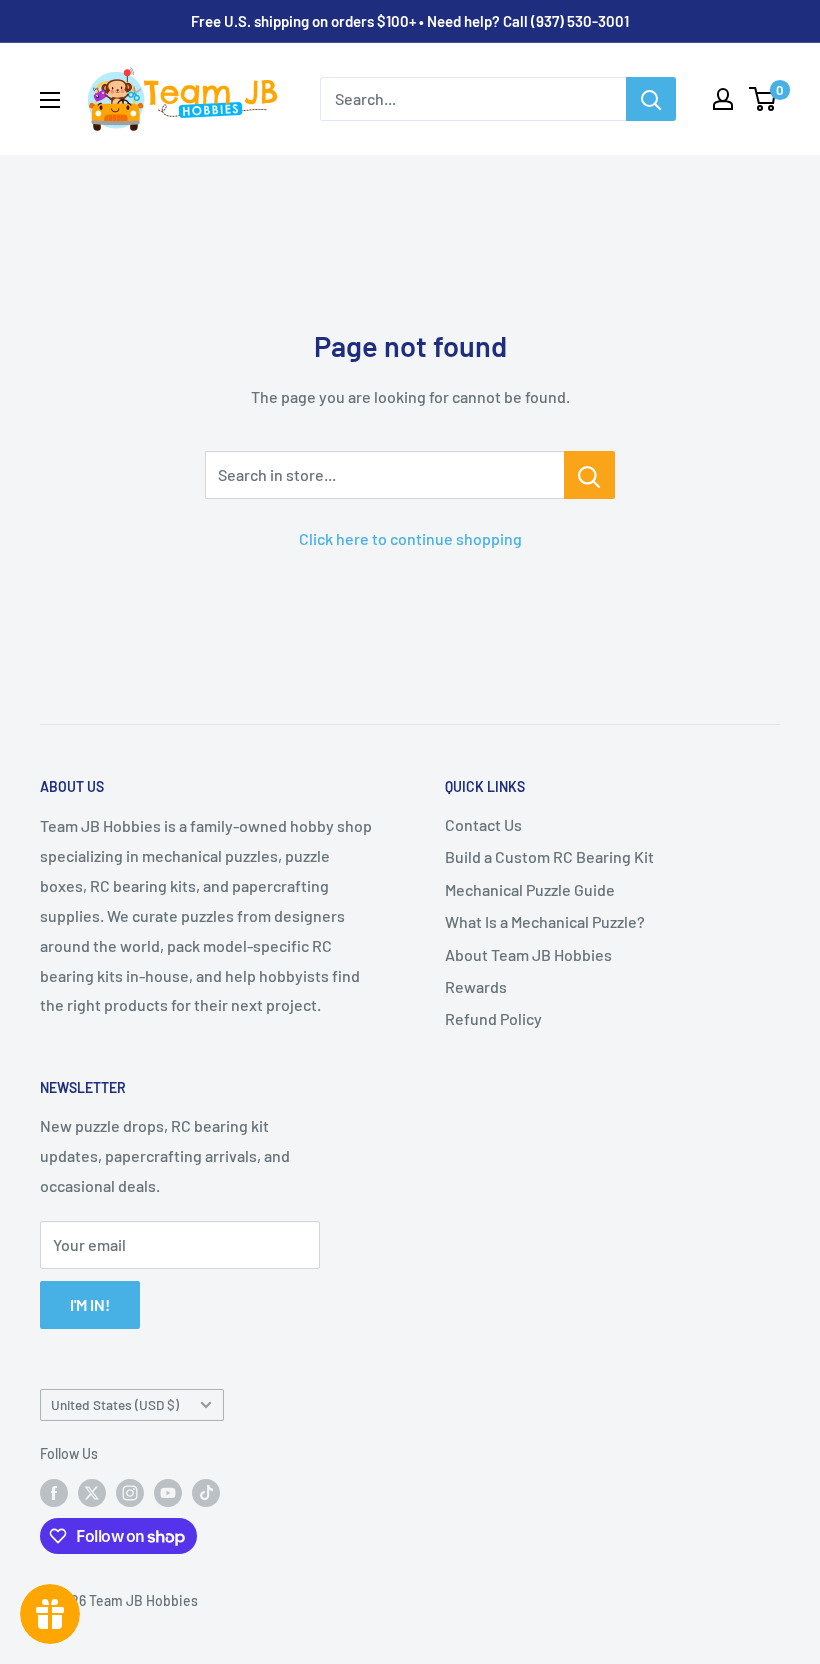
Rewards (476, 986)
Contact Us (483, 824)
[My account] (723, 99)
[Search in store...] (589, 475)
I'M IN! (90, 1304)
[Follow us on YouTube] (168, 1493)
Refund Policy (493, 1018)
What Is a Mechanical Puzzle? (545, 921)
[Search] (651, 99)
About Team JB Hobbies (528, 954)
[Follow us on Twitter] (92, 1493)
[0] (763, 99)
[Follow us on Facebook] (54, 1493)
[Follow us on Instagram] (130, 1493)
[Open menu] (50, 100)
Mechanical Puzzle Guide (530, 889)
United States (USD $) (115, 1404)
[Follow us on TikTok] (206, 1493)
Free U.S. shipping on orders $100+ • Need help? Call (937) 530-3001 (410, 21)
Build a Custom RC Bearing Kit (549, 856)
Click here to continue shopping (410, 538)
